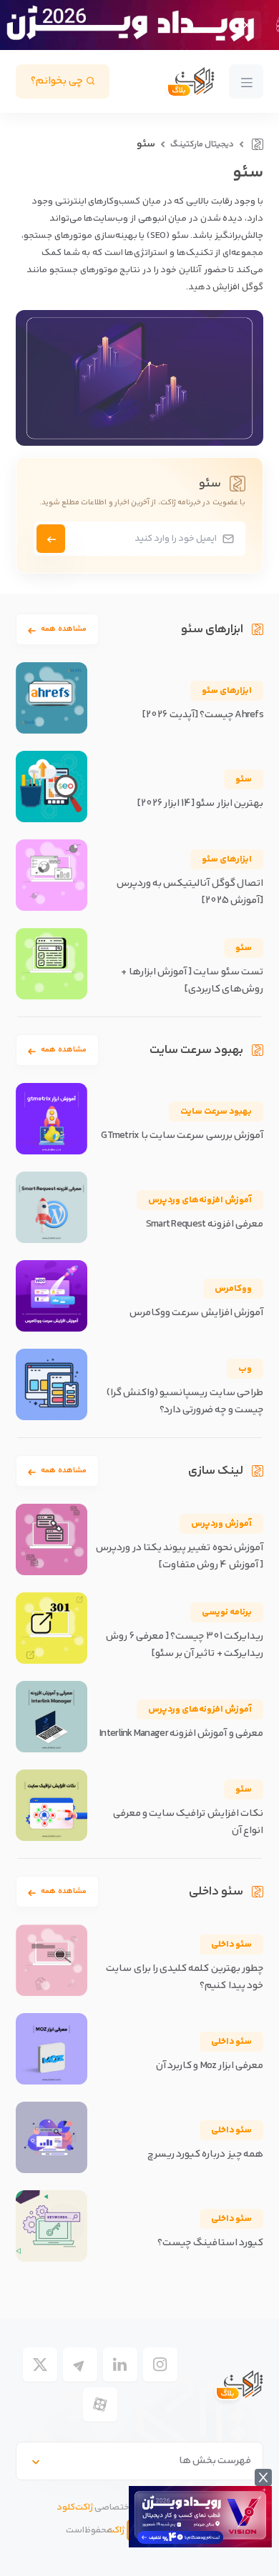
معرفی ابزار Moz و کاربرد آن (210, 2066)
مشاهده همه (63, 629)
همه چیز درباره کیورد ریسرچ (205, 2155)
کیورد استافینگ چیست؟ (210, 2243)
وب (245, 1369)
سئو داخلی (231, 1945)
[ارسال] (51, 539)
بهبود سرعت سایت (216, 1112)
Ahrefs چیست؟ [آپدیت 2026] (203, 715)
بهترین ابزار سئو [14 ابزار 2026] (200, 804)
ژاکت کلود (75, 2507)
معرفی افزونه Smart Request (205, 1224)
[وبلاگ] (256, 144)
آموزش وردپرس (221, 1524)
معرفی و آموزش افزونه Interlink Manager (181, 1734)
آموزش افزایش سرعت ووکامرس (196, 1313)
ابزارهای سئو (227, 691)
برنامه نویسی (227, 1612)
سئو (244, 779)
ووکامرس (233, 1289)
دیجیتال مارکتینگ (202, 145)
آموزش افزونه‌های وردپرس (200, 1200)
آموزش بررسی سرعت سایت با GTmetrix (182, 1136)
